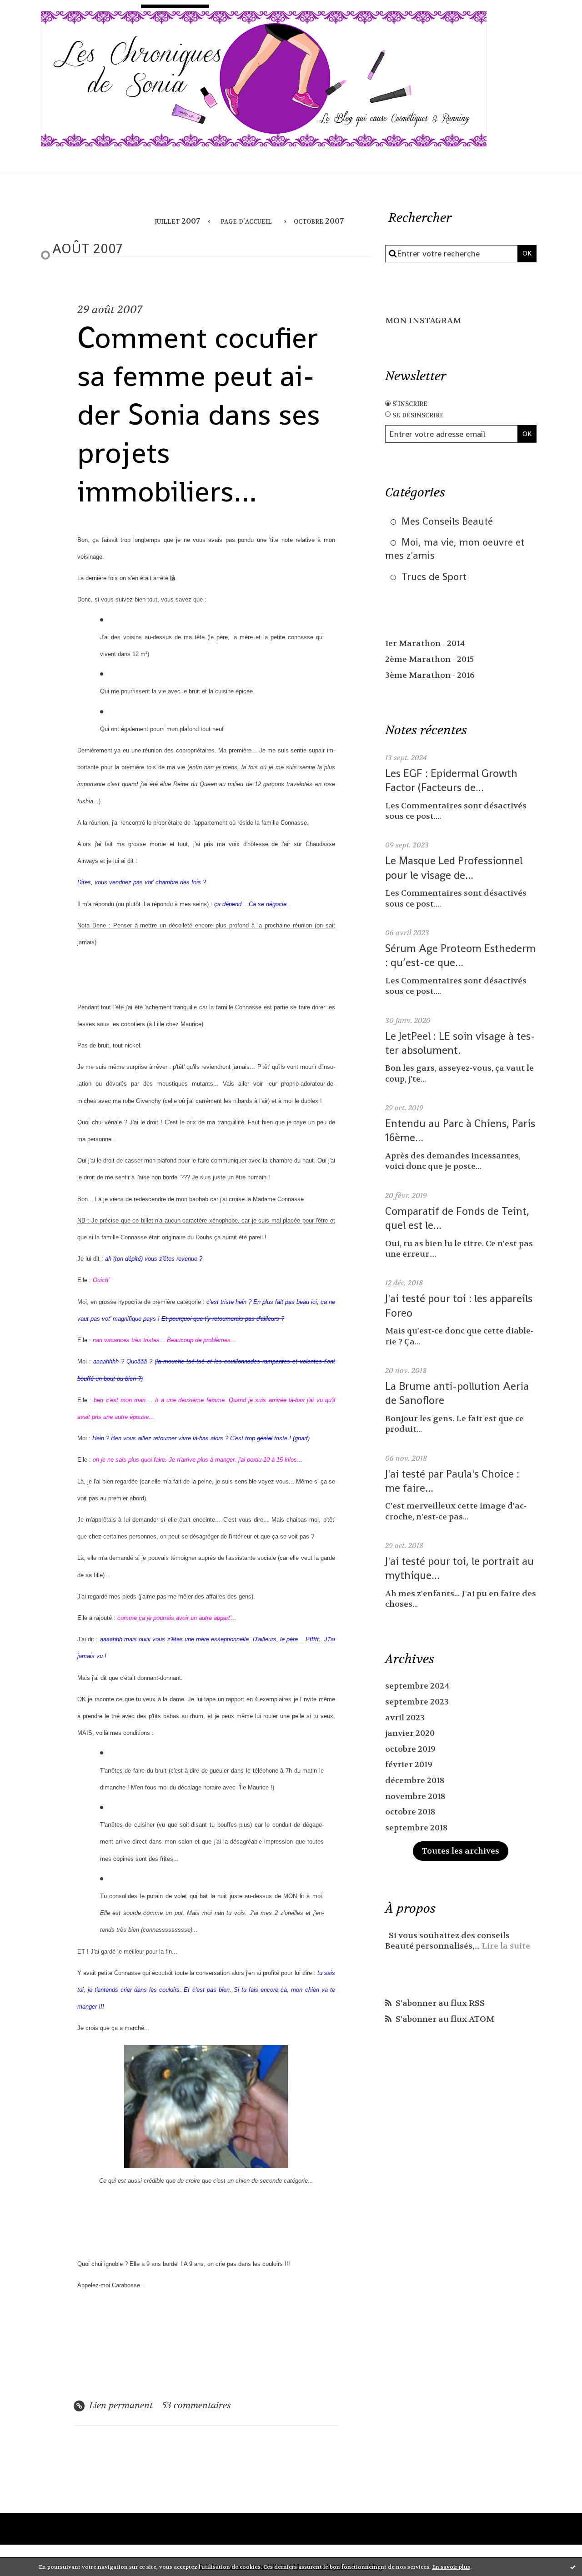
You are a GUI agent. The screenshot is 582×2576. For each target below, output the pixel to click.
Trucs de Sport (434, 576)
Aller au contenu (48, 16)
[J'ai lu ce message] (573, 2567)
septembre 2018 (416, 1828)
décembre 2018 (415, 1781)
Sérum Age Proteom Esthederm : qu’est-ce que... (460, 955)
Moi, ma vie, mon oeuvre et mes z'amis (455, 549)
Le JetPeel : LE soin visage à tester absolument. (460, 1043)
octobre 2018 (410, 1812)
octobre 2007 (319, 221)
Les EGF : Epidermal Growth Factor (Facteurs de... (451, 780)
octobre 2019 (410, 1749)
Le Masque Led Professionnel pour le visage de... (454, 867)
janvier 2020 (410, 1733)
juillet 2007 (177, 221)
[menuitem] (180, 222)
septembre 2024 (417, 1686)
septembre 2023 (417, 1702)
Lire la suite (506, 1946)
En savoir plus (451, 2567)
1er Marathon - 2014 (425, 644)
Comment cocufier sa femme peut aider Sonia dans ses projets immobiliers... (199, 414)
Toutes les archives (461, 1851)
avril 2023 (405, 1718)
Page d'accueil (246, 221)
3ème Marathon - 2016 (430, 675)
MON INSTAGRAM (423, 321)
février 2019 (409, 1765)
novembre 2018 (415, 1797)
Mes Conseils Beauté (447, 521)
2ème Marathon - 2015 (429, 659)
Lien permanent (120, 2405)
